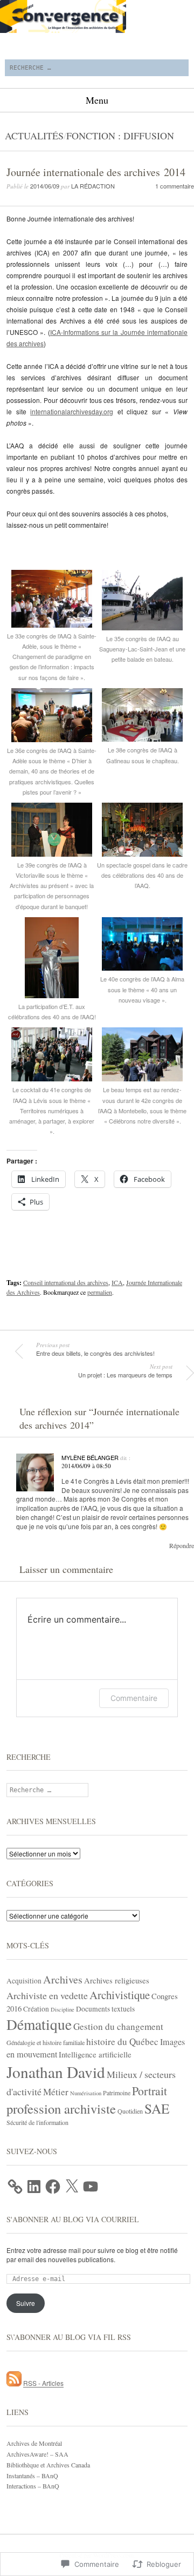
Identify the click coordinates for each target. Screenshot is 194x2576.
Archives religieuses (117, 1980)
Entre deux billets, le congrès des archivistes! (95, 1349)
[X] (72, 2187)
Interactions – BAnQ (33, 2486)
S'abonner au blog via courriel (73, 2219)
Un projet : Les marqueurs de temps (125, 1371)
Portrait (150, 2091)
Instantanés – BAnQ (32, 2476)
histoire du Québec (122, 2042)
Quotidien (130, 2111)
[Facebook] (53, 2187)
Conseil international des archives (66, 1282)
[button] (52, 626)
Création (36, 2009)
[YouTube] (91, 2187)
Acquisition (24, 1981)
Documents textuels (105, 2009)
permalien (100, 1292)
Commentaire (134, 1698)
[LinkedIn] (34, 2187)
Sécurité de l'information (37, 2122)
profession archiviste (61, 2108)
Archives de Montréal (34, 2443)
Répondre (182, 1545)
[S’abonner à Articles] (14, 2383)
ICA (117, 1282)
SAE (157, 2108)
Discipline (63, 2009)
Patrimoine (117, 2093)
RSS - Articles (43, 2383)
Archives (63, 1979)
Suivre (26, 2303)
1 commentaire (175, 186)
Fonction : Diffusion (120, 136)
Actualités (34, 136)
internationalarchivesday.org (72, 411)
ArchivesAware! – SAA (37, 2454)
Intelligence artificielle (95, 2054)
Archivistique (120, 1995)
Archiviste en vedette (47, 1995)
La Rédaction (93, 186)
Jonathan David (56, 2072)
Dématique (39, 2024)
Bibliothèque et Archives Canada (48, 2465)
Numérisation (86, 2093)
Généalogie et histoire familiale (46, 2042)
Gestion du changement (118, 2026)
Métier (56, 2092)
